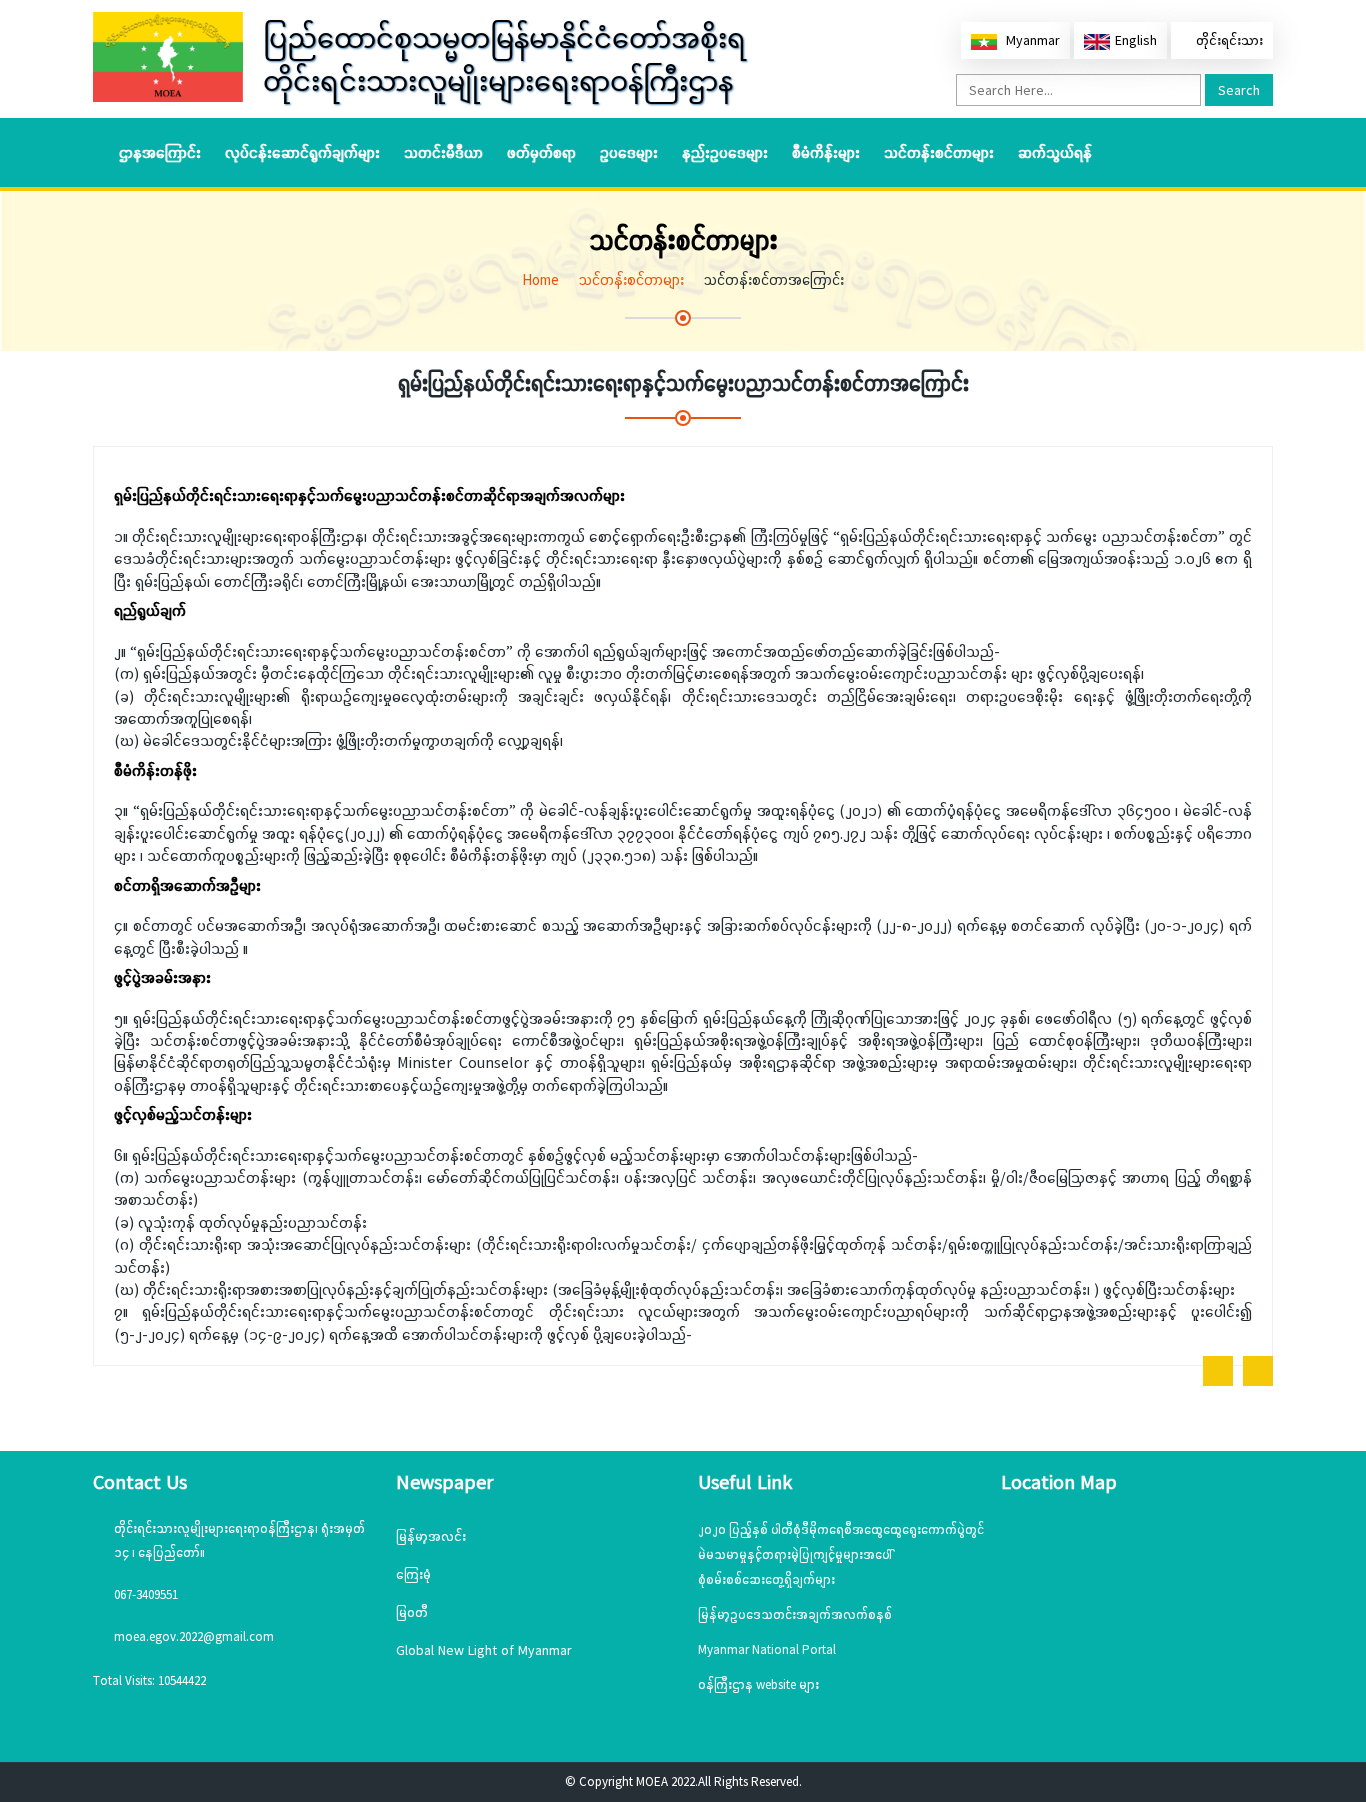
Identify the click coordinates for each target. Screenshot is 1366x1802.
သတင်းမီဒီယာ (443, 152)
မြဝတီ (412, 1612)
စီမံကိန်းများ (826, 152)
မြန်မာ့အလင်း (431, 1536)
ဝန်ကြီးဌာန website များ (758, 1684)
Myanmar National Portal (767, 1649)
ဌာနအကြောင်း (160, 152)
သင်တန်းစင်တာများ (939, 152)
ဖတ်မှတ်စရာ (541, 152)
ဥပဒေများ (629, 152)
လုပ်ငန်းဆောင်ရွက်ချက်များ (302, 152)
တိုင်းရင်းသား (1227, 40)
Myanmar (1031, 40)
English (1136, 40)
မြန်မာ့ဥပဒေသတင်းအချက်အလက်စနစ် (795, 1614)
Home (540, 279)
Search (1239, 90)
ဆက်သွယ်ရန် (1055, 152)
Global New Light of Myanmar (484, 1650)
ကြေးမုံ (413, 1574)
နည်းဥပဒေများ (725, 152)
